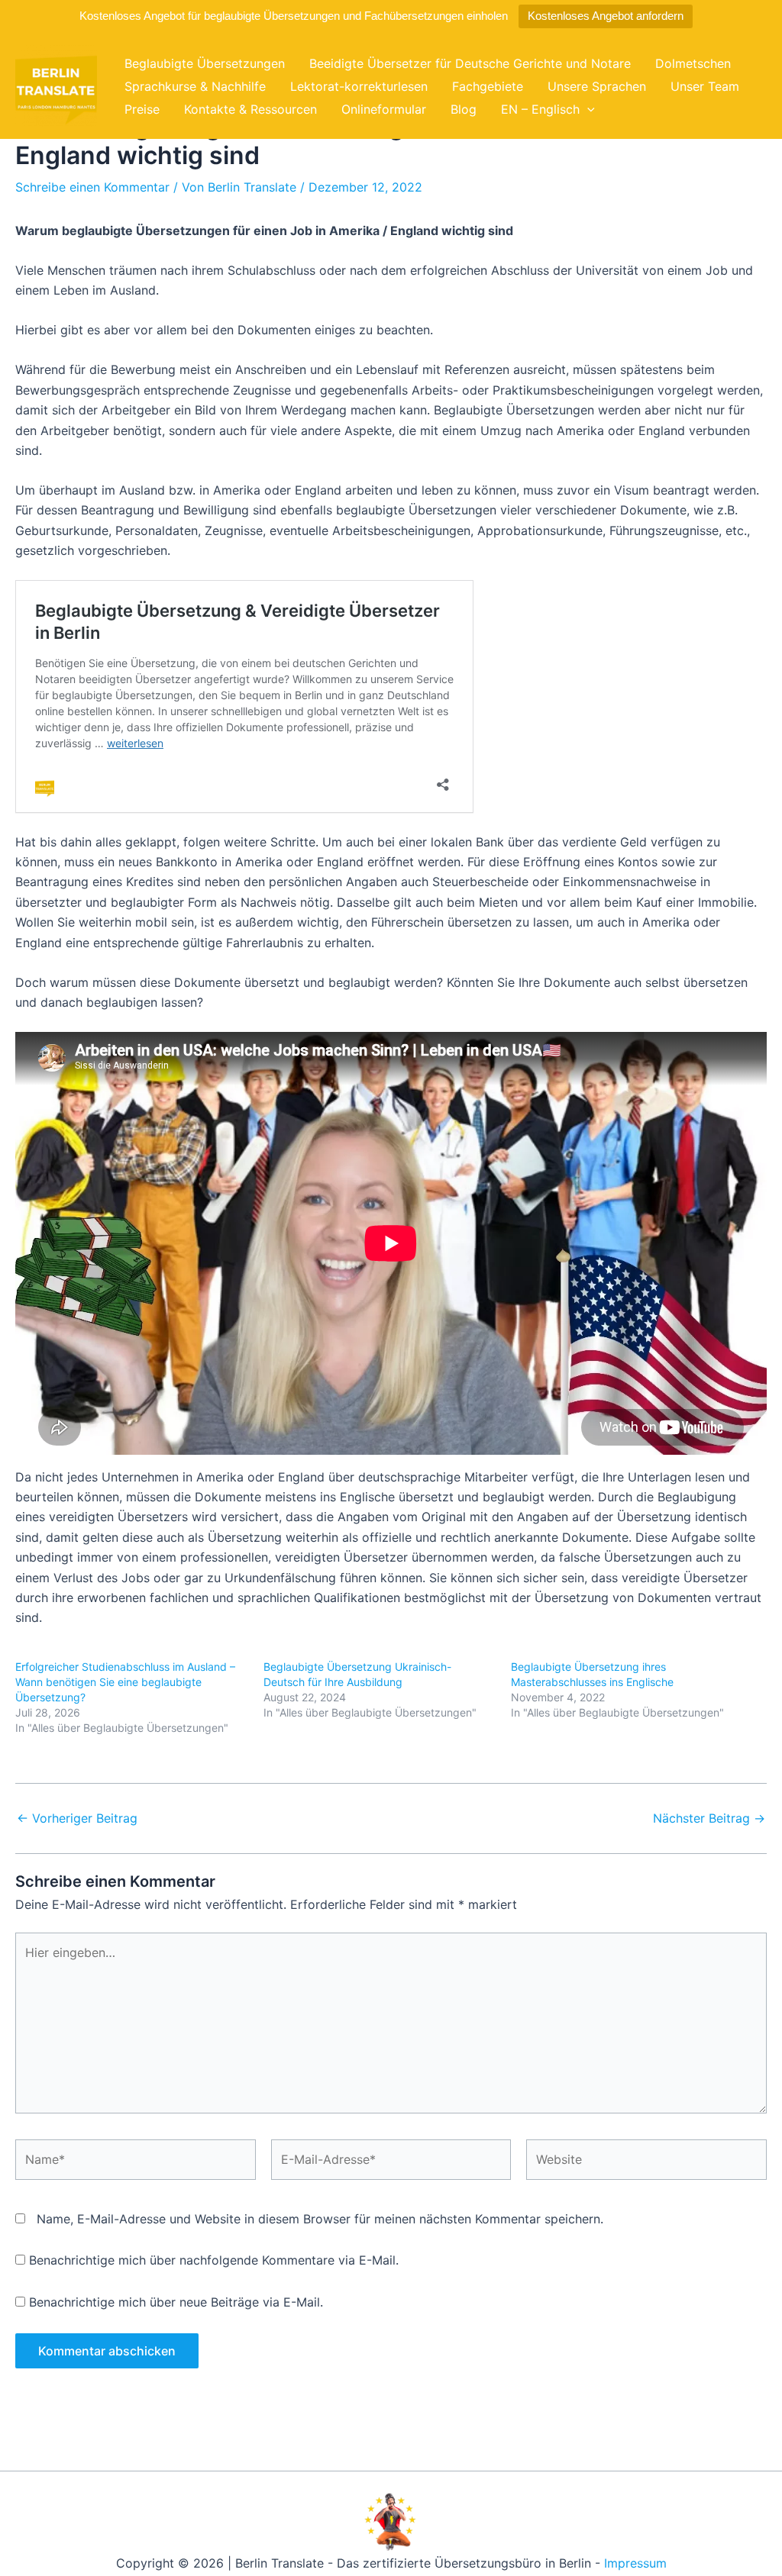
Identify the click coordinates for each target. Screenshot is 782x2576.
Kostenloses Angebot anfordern (606, 16)
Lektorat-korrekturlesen (359, 86)
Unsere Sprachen (597, 86)
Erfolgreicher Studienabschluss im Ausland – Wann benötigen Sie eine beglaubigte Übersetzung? (125, 1682)
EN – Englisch (540, 109)
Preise (142, 109)
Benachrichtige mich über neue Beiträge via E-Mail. (176, 2302)
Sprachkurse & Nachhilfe (195, 86)
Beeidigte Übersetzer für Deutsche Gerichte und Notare (470, 63)
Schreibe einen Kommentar (92, 187)
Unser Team (705, 86)
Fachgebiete (488, 86)
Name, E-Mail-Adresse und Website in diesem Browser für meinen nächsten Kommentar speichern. (320, 2219)
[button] (587, 109)
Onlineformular (384, 109)
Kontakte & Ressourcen (250, 109)
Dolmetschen (693, 63)
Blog (464, 109)
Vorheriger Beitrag (77, 1818)
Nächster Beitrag (709, 1818)
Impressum (635, 2563)
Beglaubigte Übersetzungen (205, 63)
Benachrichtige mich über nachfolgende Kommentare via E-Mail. (214, 2260)
